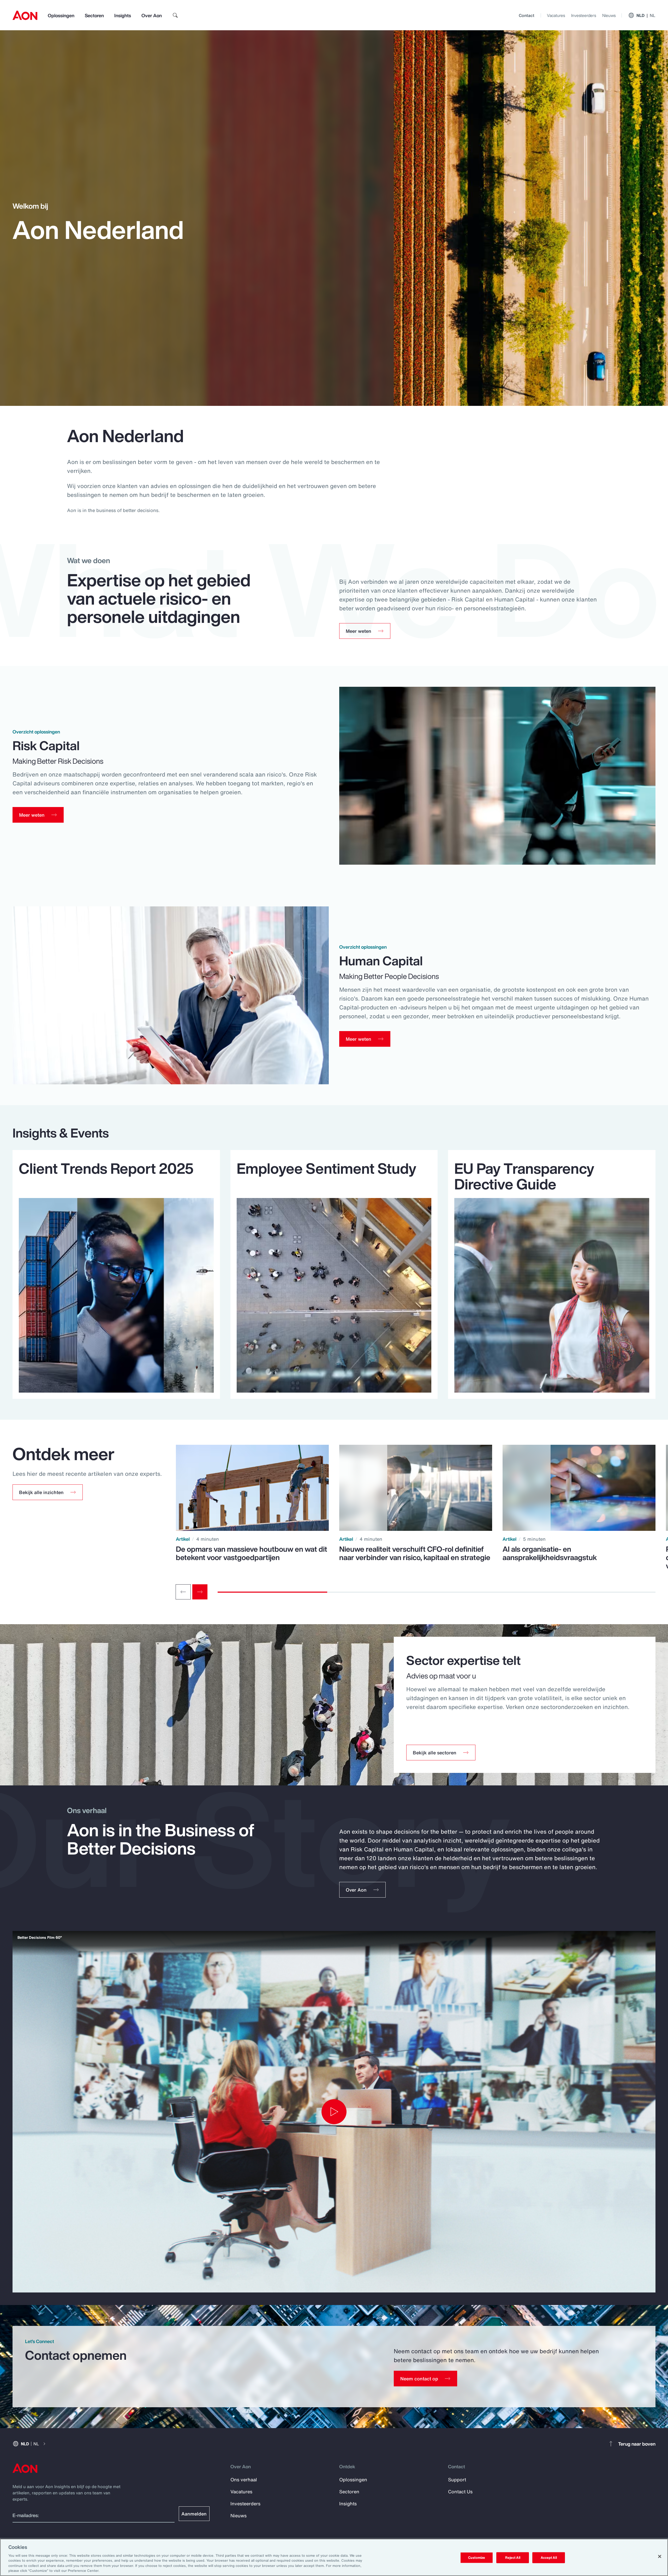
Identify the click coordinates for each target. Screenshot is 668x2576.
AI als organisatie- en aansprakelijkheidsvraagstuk (550, 1553)
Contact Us (460, 2491)
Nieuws (609, 15)
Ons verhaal (244, 2479)
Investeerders (584, 15)
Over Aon (152, 15)
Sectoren (94, 15)
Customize (477, 2558)
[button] (48, 1492)
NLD (646, 15)
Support (457, 2479)
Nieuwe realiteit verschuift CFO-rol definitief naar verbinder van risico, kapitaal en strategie (415, 1553)
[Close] (660, 2556)
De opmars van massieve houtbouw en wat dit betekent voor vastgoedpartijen (252, 1553)
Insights (123, 15)
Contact (527, 15)
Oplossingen (61, 15)
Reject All (513, 2558)
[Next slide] (200, 1592)
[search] (175, 15)
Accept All (549, 2558)
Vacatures (556, 15)
